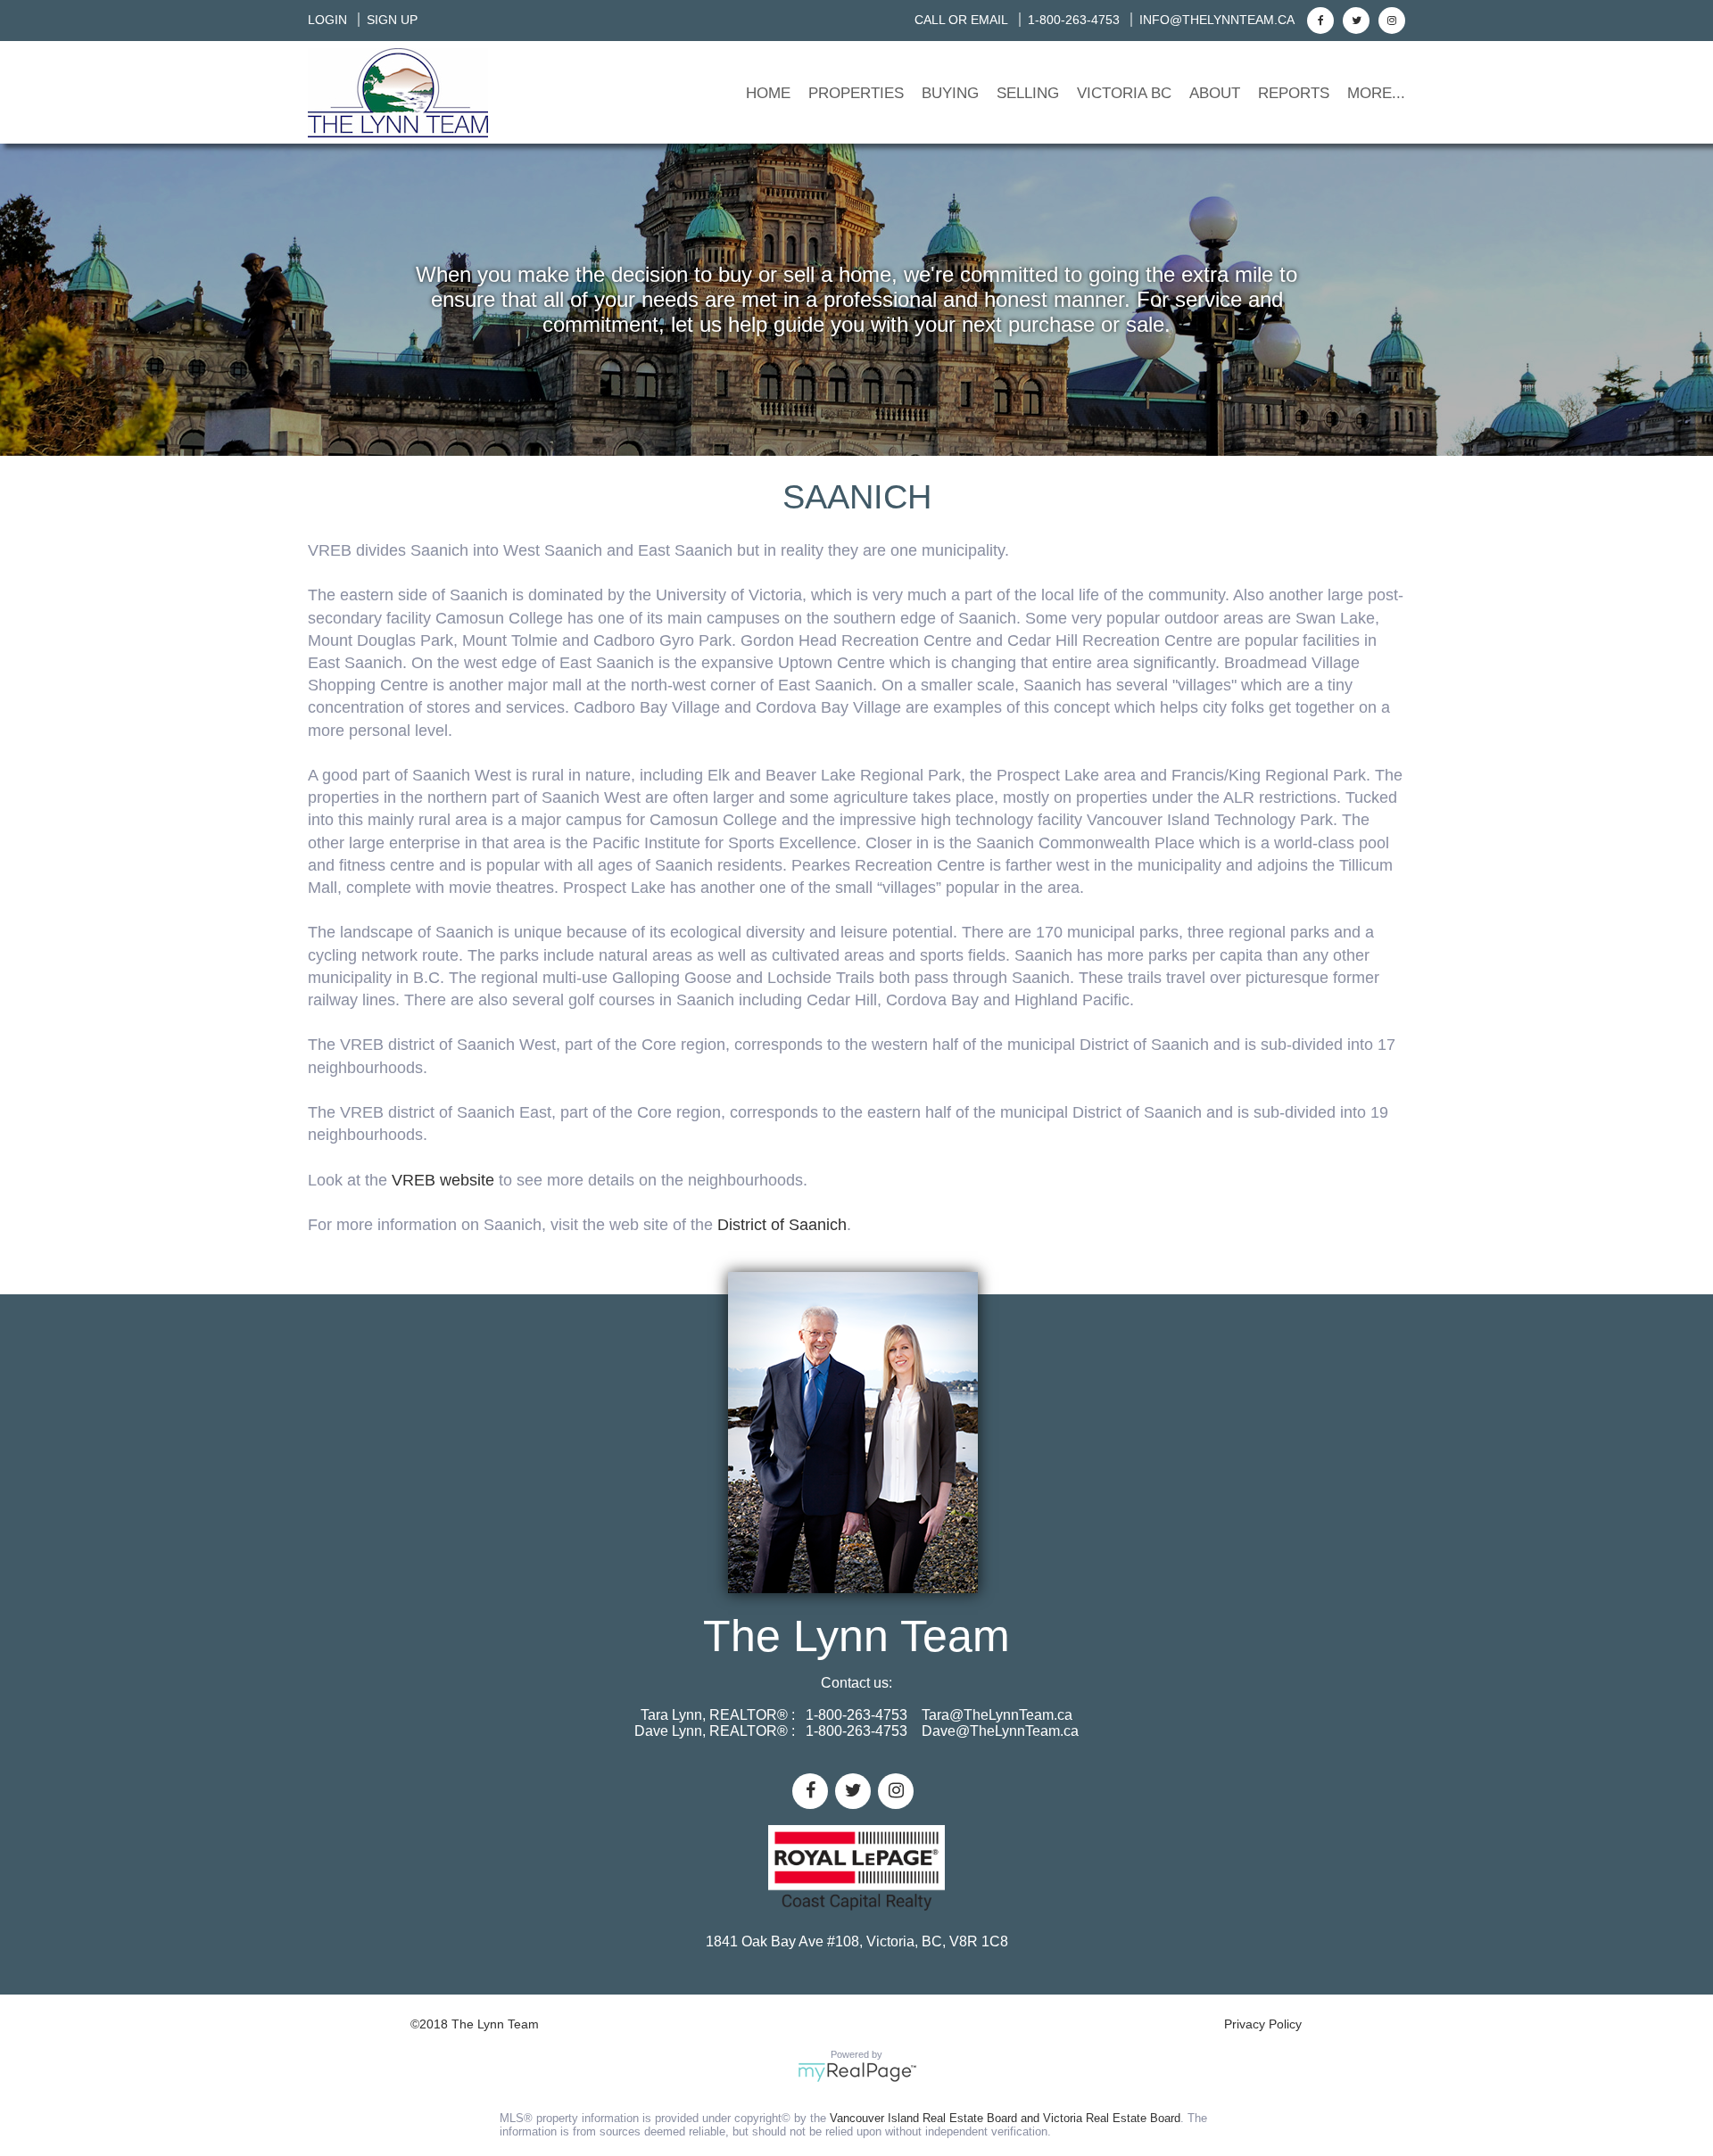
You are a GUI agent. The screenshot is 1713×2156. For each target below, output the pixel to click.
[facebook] (1318, 20)
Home (768, 93)
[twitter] (1354, 20)
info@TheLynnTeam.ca (1217, 20)
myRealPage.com (857, 2072)
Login (327, 20)
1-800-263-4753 (1074, 20)
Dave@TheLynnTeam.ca (1000, 1731)
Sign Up (392, 20)
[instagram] (1390, 20)
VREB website (443, 1180)
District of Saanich (782, 1225)
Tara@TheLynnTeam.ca (997, 1715)
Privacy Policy (1263, 2024)
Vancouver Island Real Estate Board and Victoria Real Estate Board (1005, 2118)
